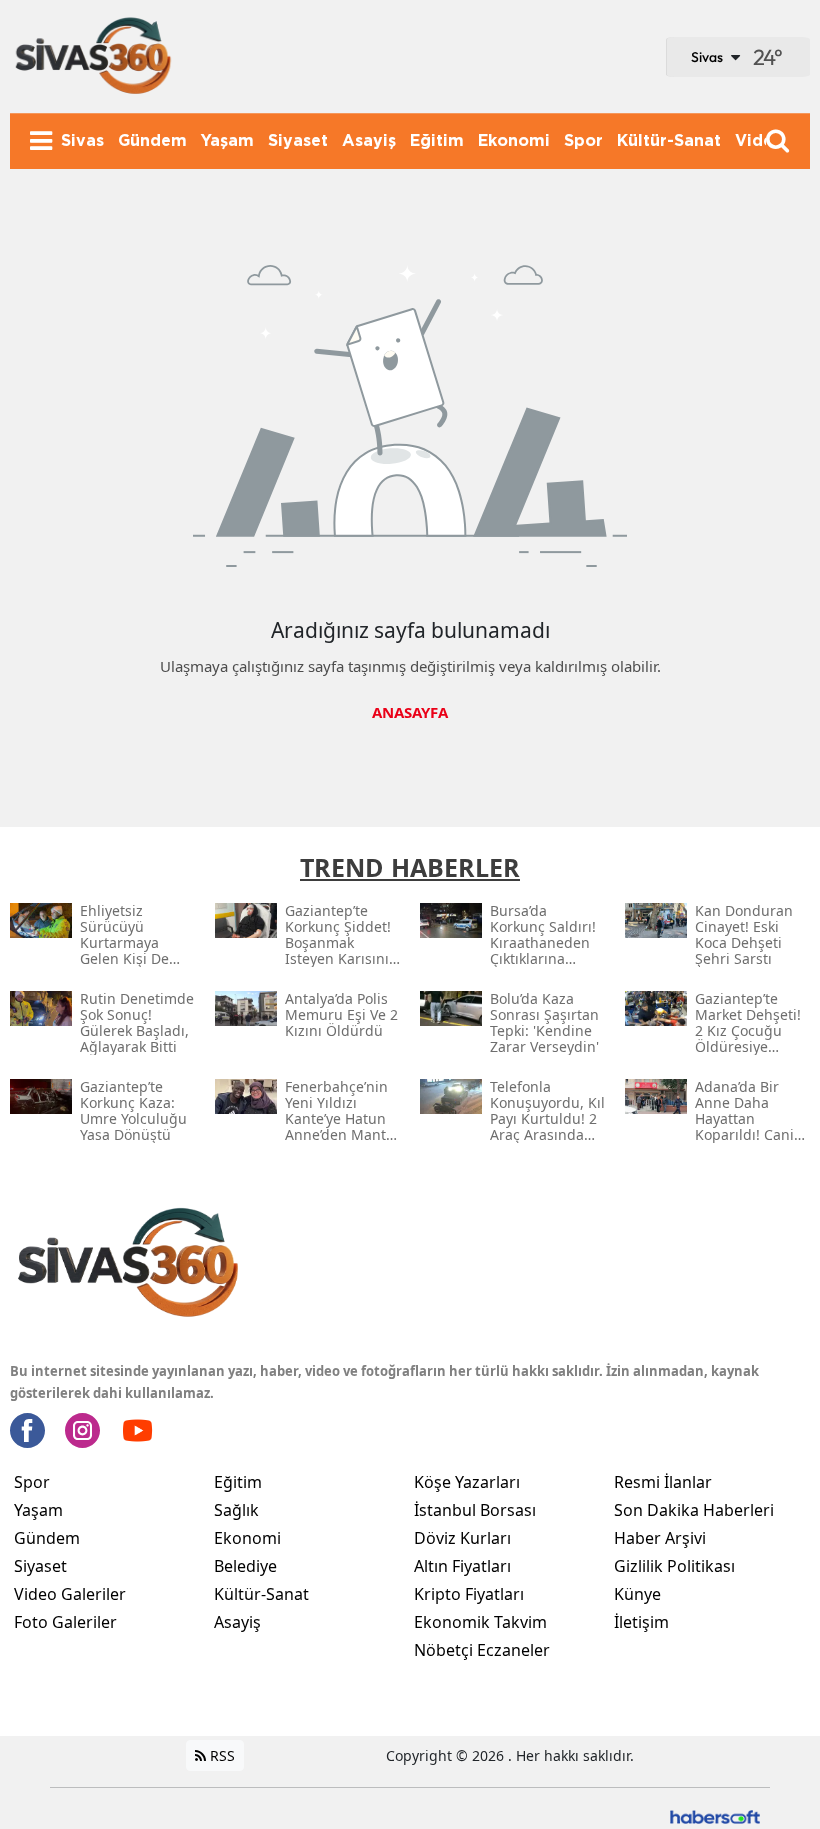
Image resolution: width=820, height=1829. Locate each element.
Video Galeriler (70, 1594)
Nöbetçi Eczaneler (482, 1650)
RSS (220, 1755)
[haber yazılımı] (715, 1814)
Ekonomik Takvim (480, 1622)
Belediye (245, 1566)
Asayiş (237, 1622)
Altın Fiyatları (462, 1566)
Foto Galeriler (65, 1622)
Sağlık (236, 1510)
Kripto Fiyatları (469, 1594)
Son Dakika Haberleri (694, 1510)
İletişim (641, 1622)
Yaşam (38, 1510)
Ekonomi (247, 1538)
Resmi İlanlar (663, 1482)
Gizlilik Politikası (674, 1566)
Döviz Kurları (462, 1538)
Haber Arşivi (660, 1538)
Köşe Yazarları (467, 1482)
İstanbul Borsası (475, 1510)
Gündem (47, 1538)
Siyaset (40, 1566)
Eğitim (238, 1482)
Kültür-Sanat (261, 1594)
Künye (637, 1594)
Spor (32, 1482)
